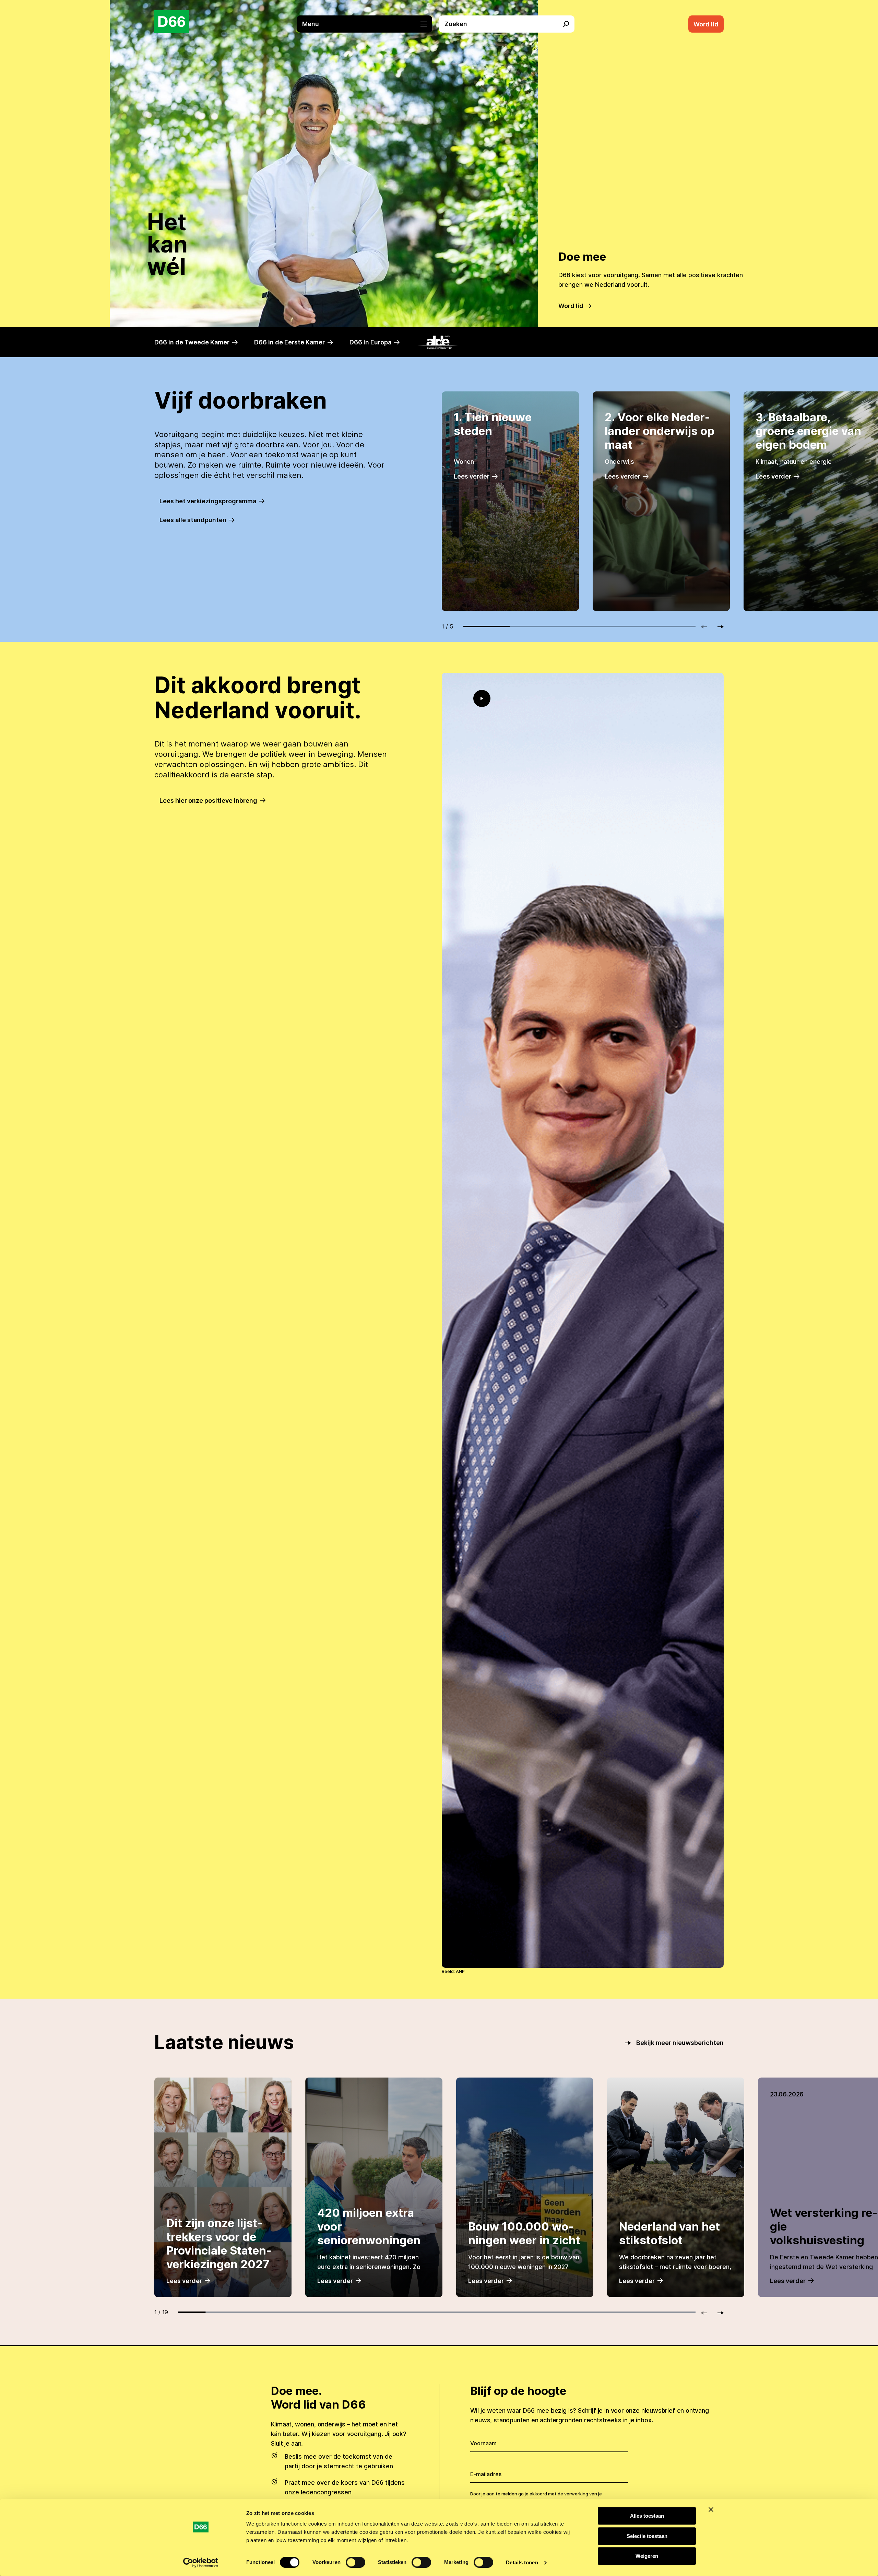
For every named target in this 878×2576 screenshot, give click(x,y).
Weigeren (647, 2556)
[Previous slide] (707, 627)
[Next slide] (717, 627)
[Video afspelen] (482, 698)
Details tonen (522, 2562)
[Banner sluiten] (711, 2509)
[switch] (355, 2562)
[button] (368, 24)
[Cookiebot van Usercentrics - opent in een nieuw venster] (201, 2563)
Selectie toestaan (647, 2536)
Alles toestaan (647, 2516)
